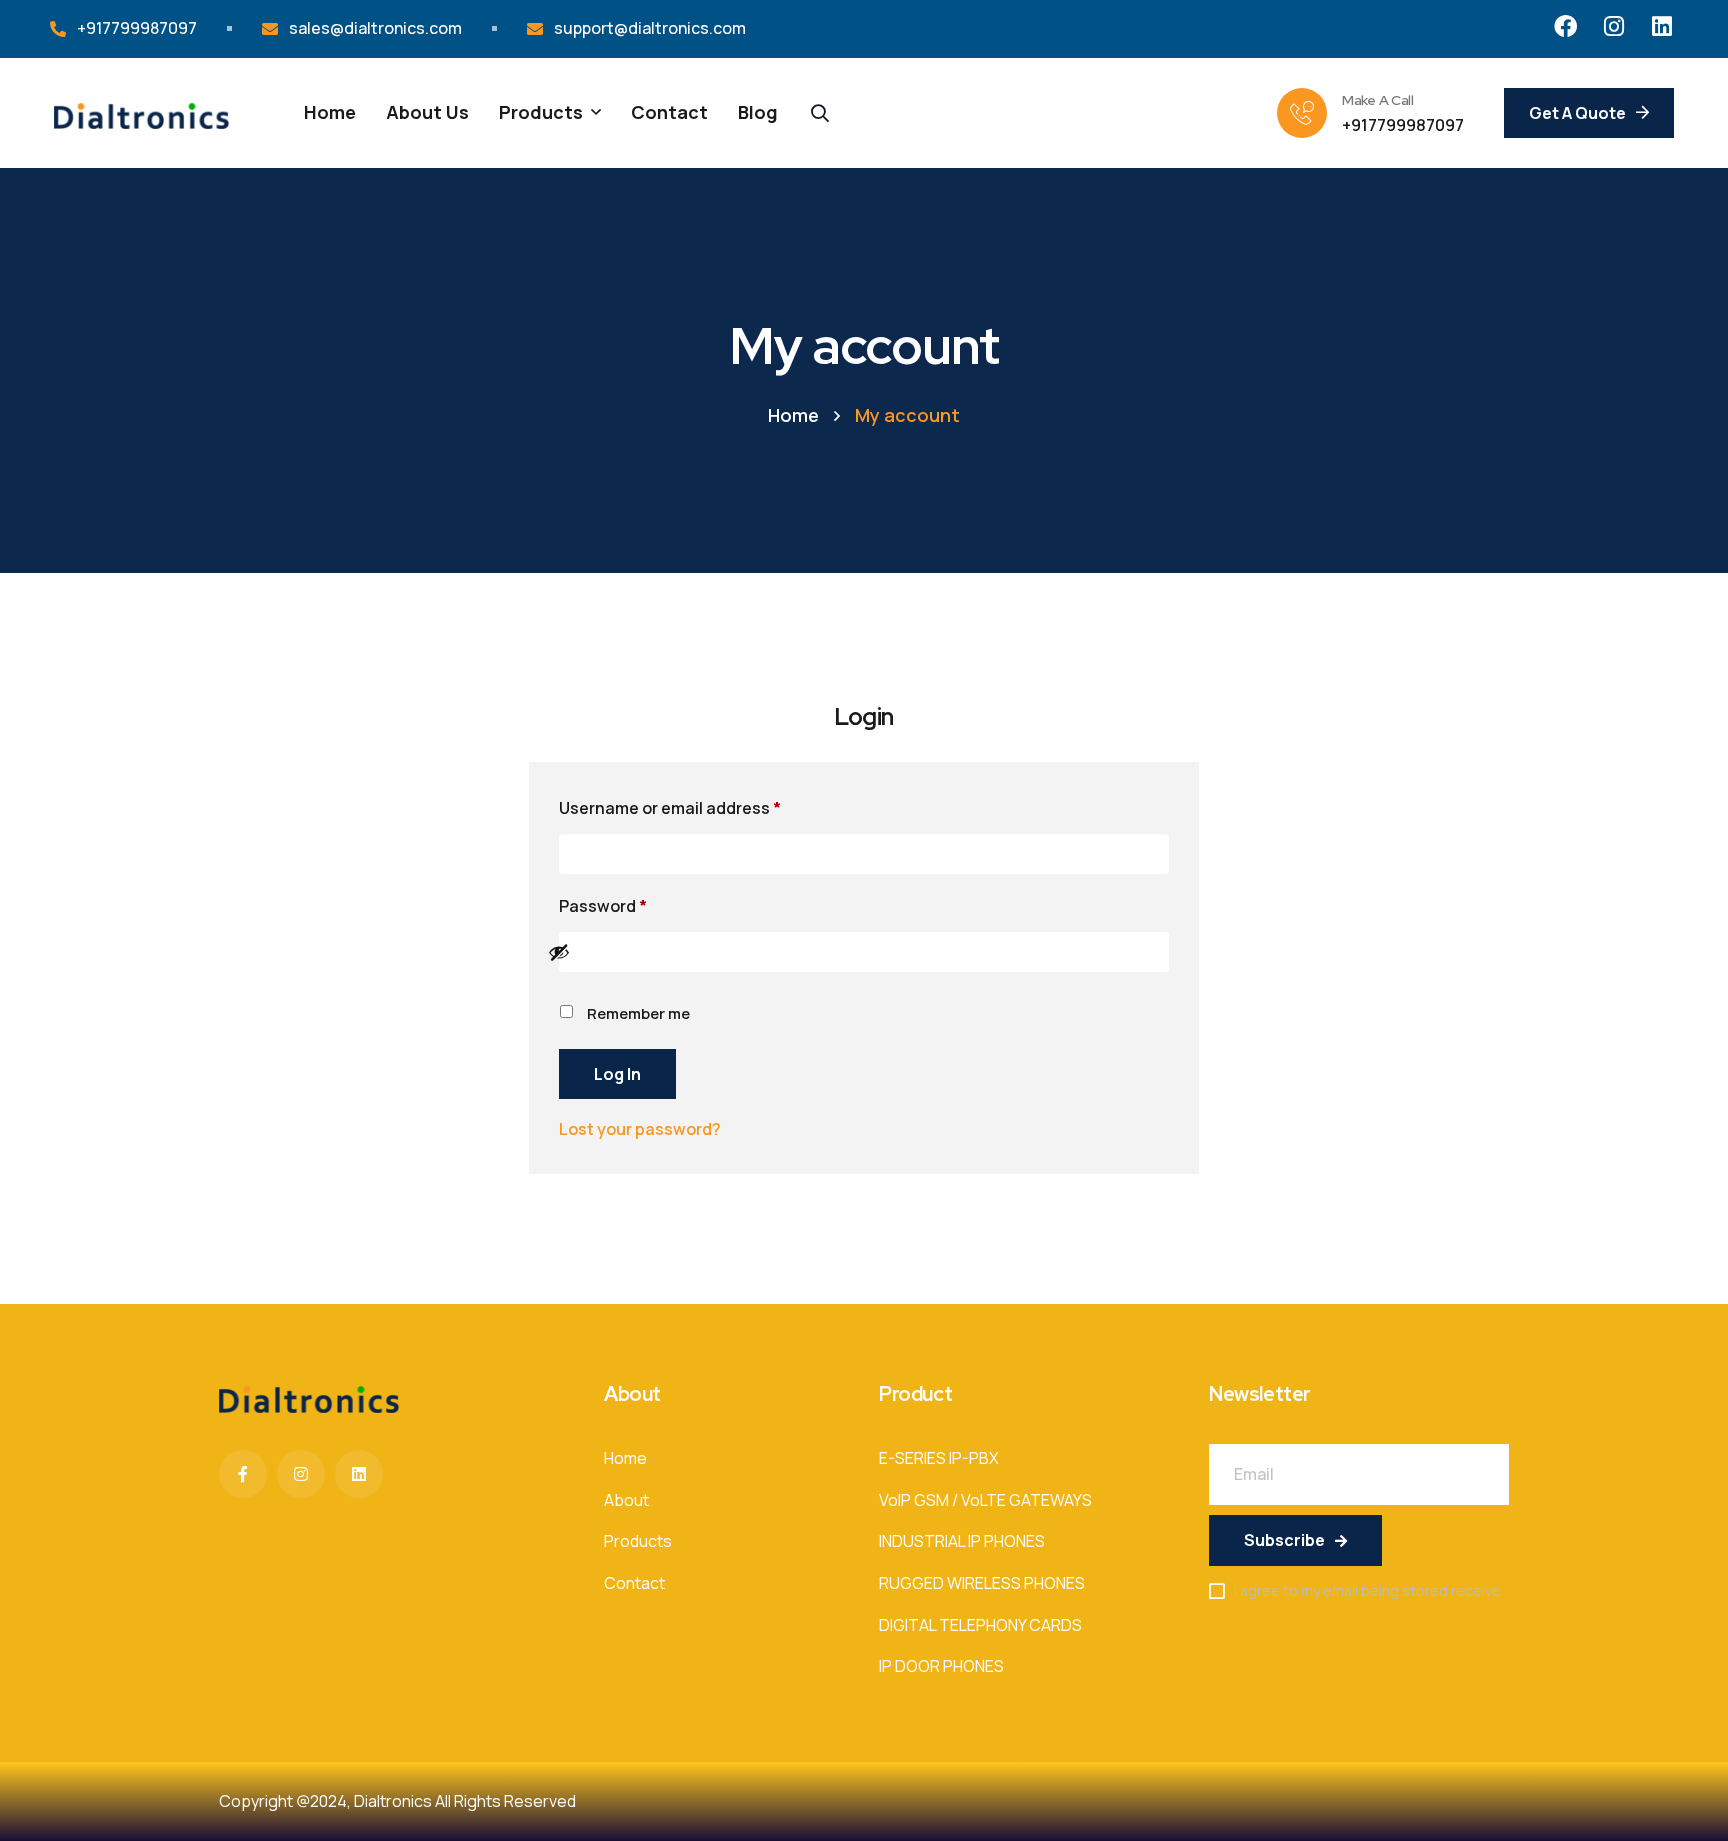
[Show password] (853, 952)
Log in (617, 1074)
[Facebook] (1565, 26)
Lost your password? (640, 1129)
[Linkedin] (1661, 26)
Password (638, 903)
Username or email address (705, 805)
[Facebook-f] (243, 1474)
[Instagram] (1613, 26)
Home (793, 415)
